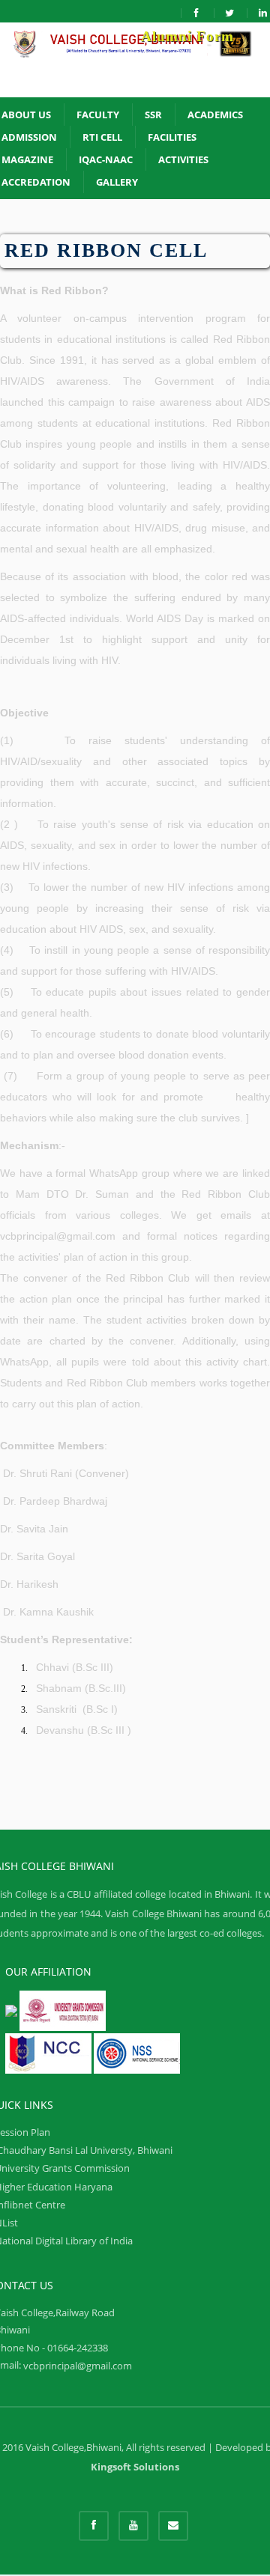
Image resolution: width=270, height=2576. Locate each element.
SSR (153, 115)
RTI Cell (102, 137)
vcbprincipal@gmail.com (78, 2366)
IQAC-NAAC (106, 159)
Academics (215, 115)
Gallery (117, 182)
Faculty (98, 115)
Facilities (172, 137)
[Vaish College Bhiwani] (135, 60)
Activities (183, 159)
